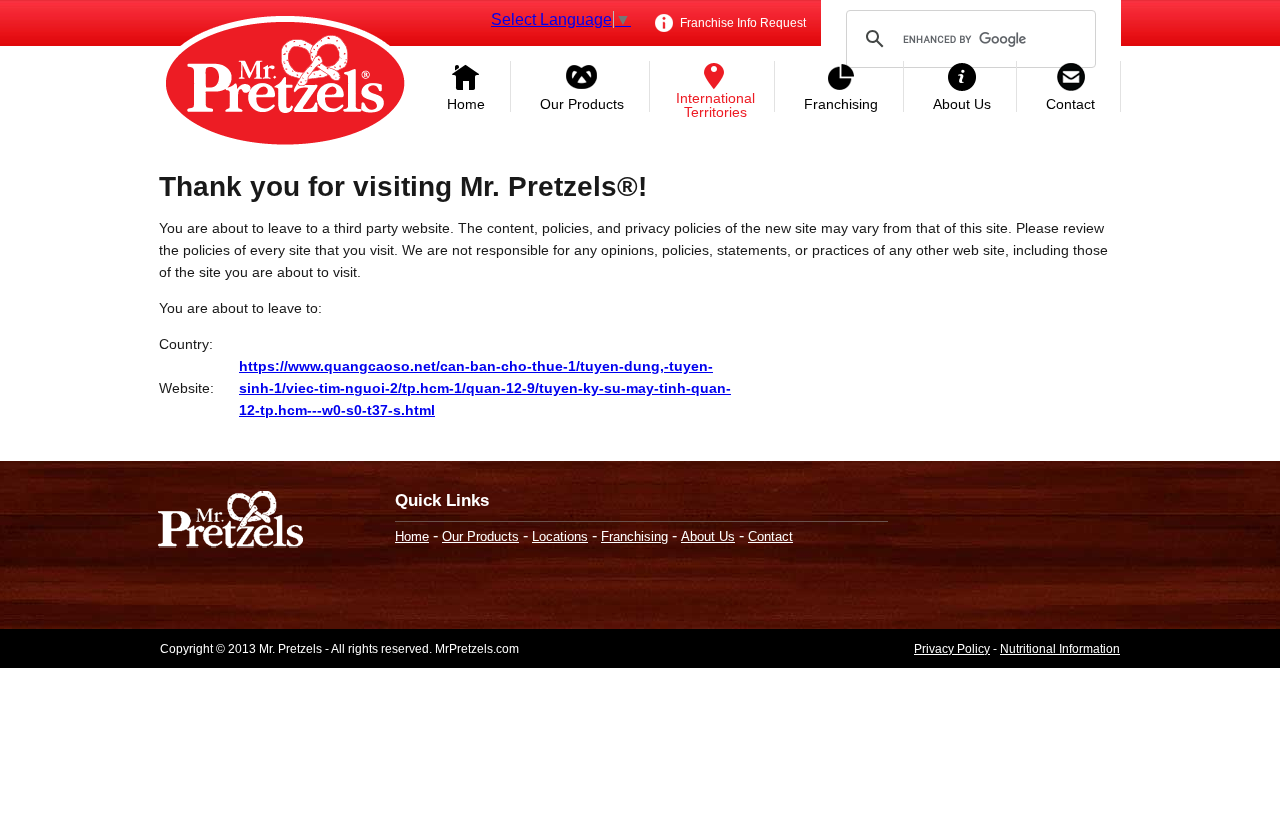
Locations (560, 536)
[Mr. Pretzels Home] (285, 85)
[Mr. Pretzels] (230, 521)
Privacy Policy (952, 649)
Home (466, 104)
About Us (962, 104)
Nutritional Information (1060, 649)
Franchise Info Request (741, 23)
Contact (1070, 104)
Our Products (582, 104)
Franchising (841, 104)
